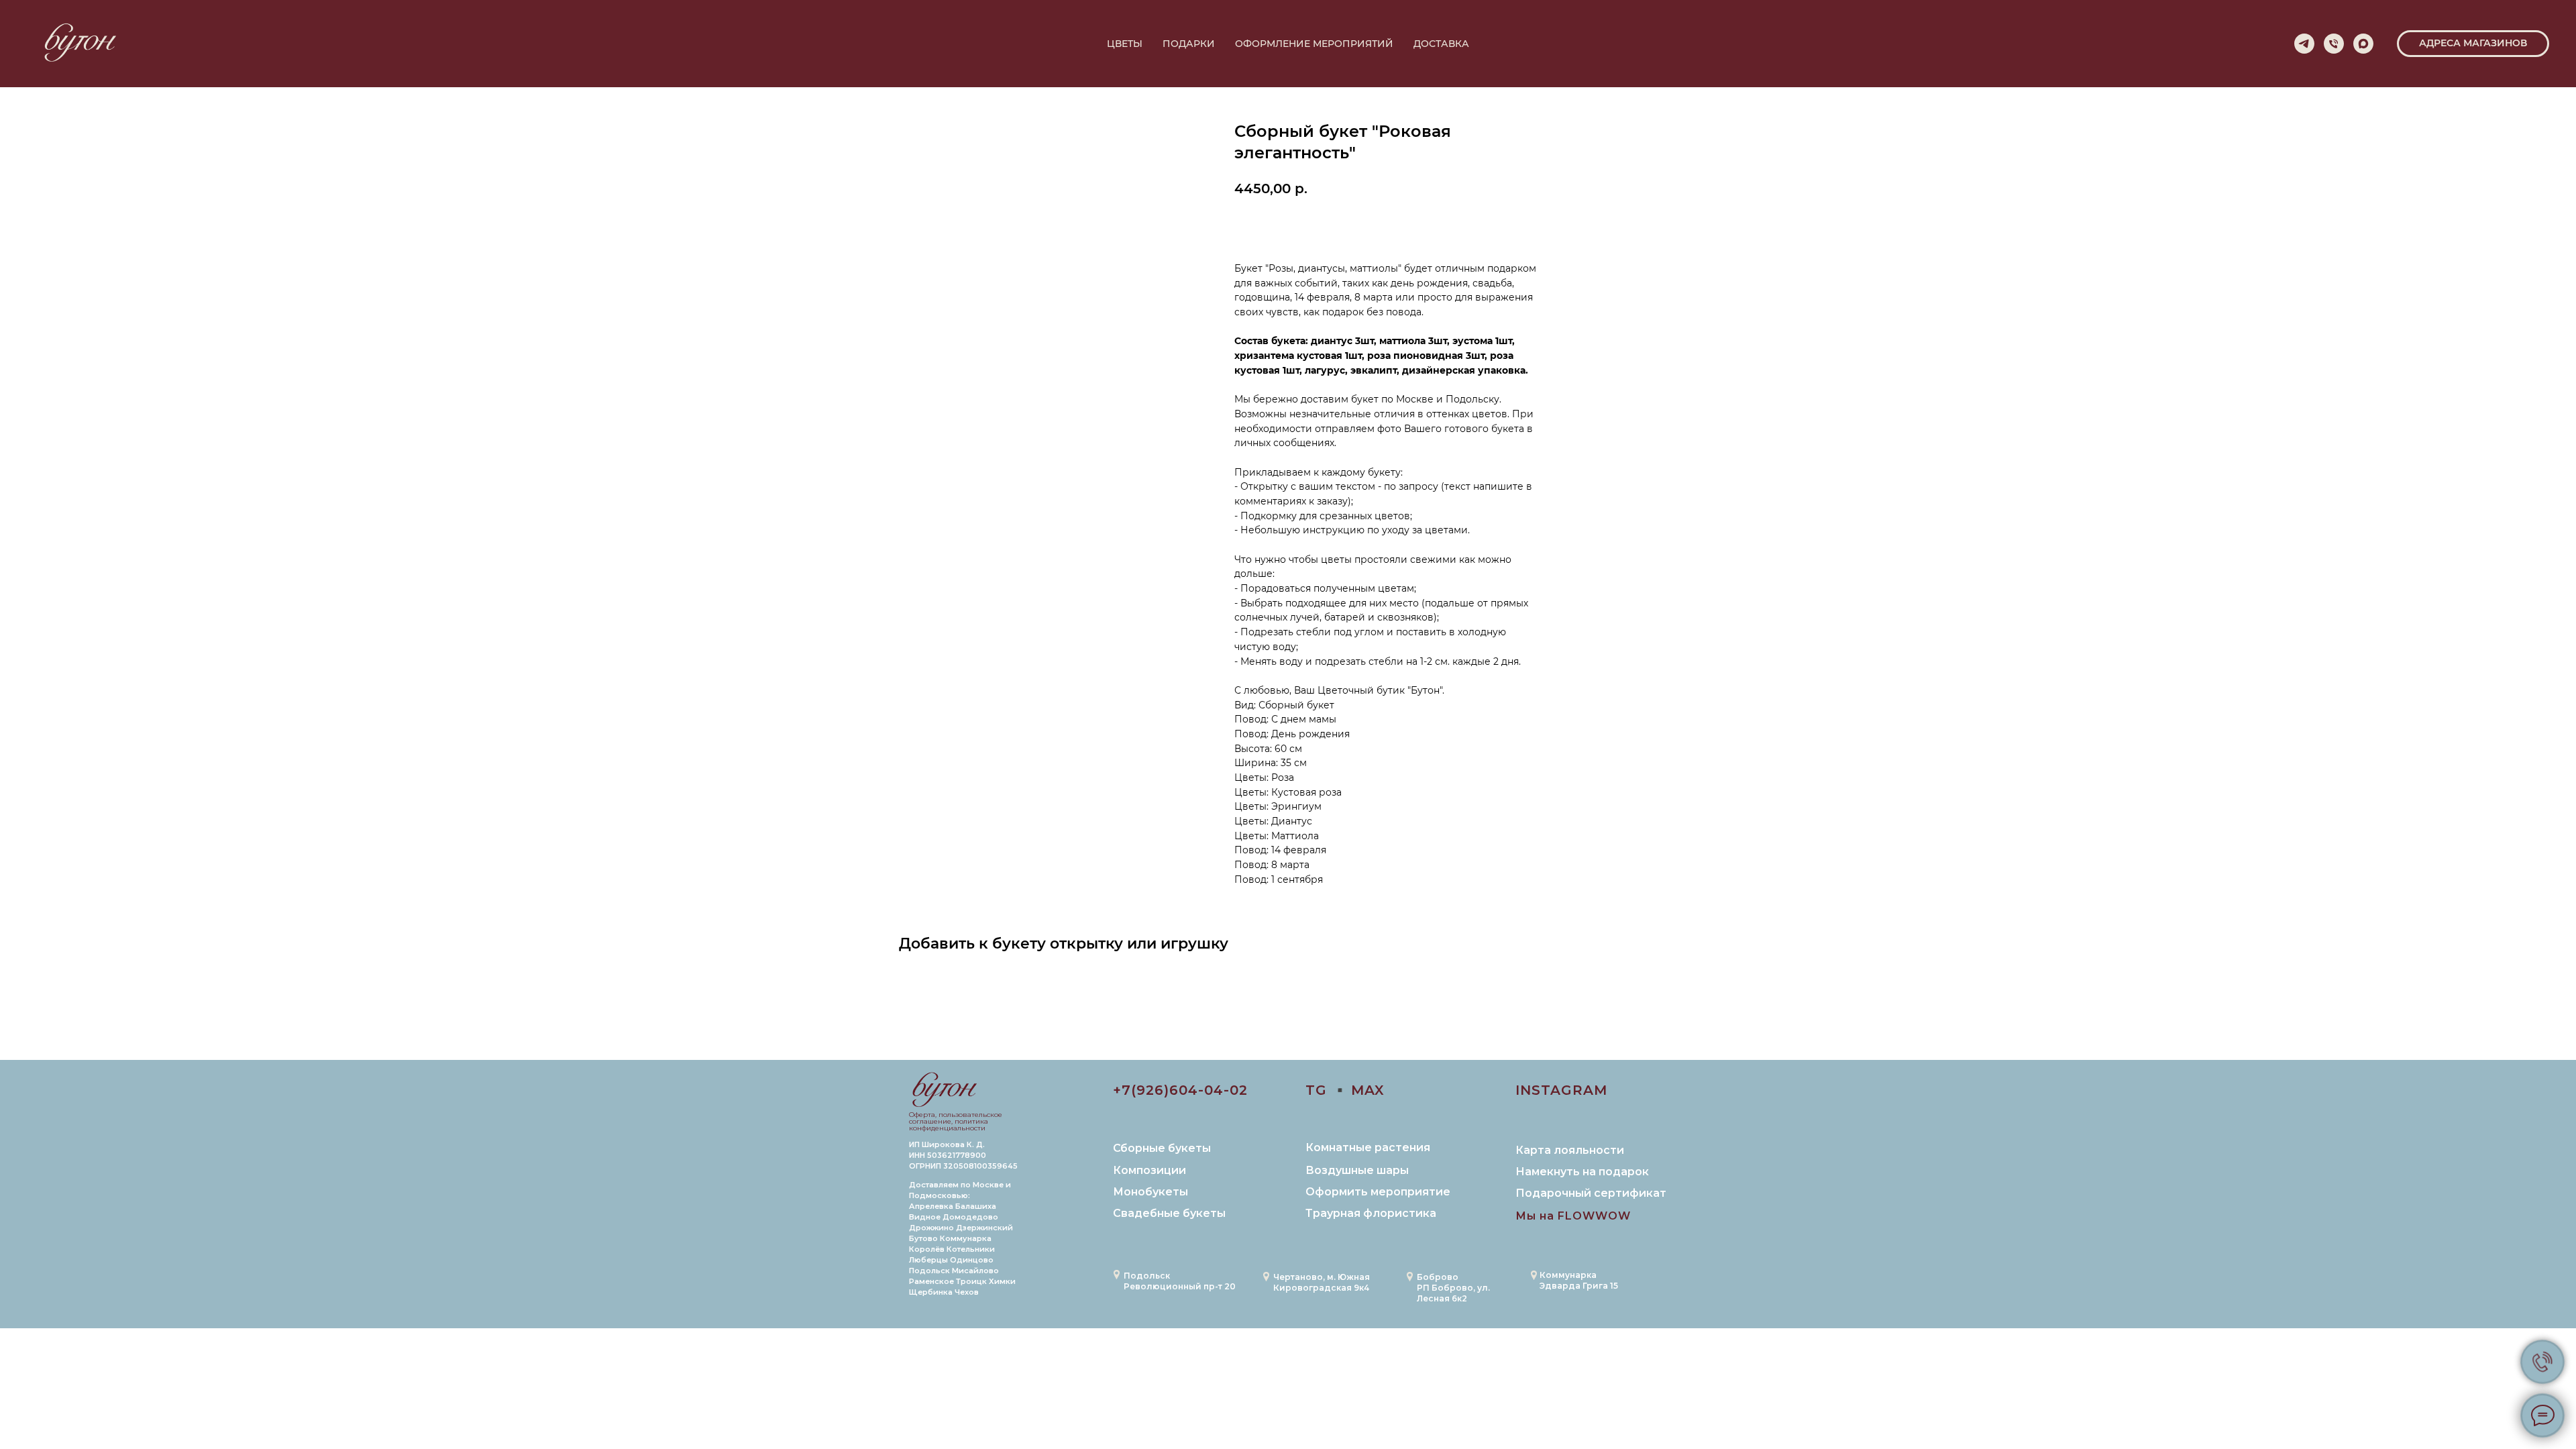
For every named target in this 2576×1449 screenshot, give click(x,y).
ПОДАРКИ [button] (1189, 44)
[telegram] (2304, 44)
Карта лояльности (1570, 1150)
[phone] (2334, 44)
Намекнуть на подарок (1582, 1172)
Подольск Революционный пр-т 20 (1180, 1281)
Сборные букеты (1162, 1148)
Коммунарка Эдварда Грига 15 (1579, 1280)
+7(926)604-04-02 (1180, 1090)
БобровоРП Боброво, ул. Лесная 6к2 (1453, 1288)
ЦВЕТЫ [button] (1125, 44)
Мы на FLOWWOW (1573, 1216)
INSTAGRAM (1561, 1090)
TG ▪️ (1327, 1090)
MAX (1368, 1090)
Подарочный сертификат (1591, 1193)
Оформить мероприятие (1378, 1192)
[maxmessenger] (2363, 44)
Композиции (1149, 1170)
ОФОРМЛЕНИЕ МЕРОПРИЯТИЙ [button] (1314, 44)
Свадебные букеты (1169, 1213)
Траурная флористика (1371, 1213)
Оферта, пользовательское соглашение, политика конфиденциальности (956, 1121)
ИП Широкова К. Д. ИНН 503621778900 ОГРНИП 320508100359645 (963, 1155)
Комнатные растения (1368, 1147)
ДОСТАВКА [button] (1441, 44)
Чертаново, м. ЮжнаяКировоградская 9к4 (1322, 1282)
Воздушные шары (1357, 1170)
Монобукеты (1150, 1192)
